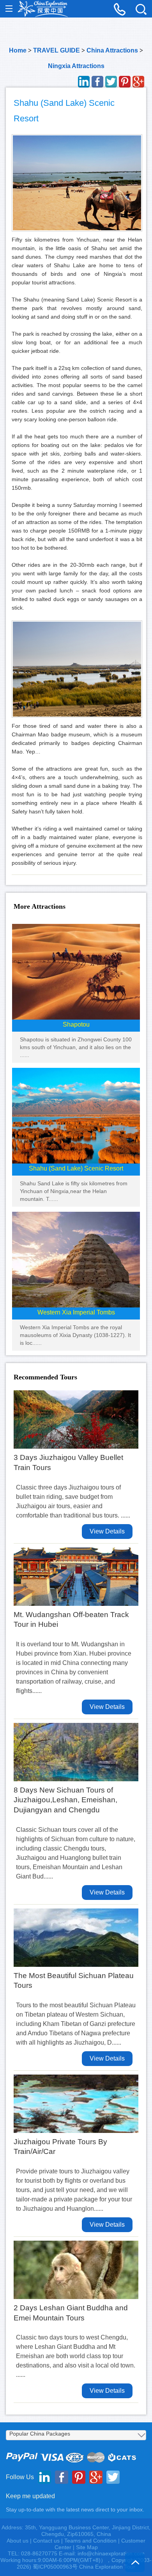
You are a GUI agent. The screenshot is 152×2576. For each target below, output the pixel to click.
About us (18, 2541)
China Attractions (112, 50)
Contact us (46, 2541)
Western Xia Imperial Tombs (76, 1312)
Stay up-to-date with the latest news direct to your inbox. (75, 2509)
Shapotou (76, 1024)
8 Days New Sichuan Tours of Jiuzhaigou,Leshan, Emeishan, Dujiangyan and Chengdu (65, 1800)
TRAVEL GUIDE (57, 50)
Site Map (87, 2547)
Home (18, 50)
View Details (107, 1531)
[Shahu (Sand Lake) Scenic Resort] (76, 1115)
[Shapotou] (76, 971)
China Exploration (43, 9)
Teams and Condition (90, 2541)
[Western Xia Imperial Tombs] (76, 1259)
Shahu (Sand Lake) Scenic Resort (76, 1168)
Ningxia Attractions (76, 66)
